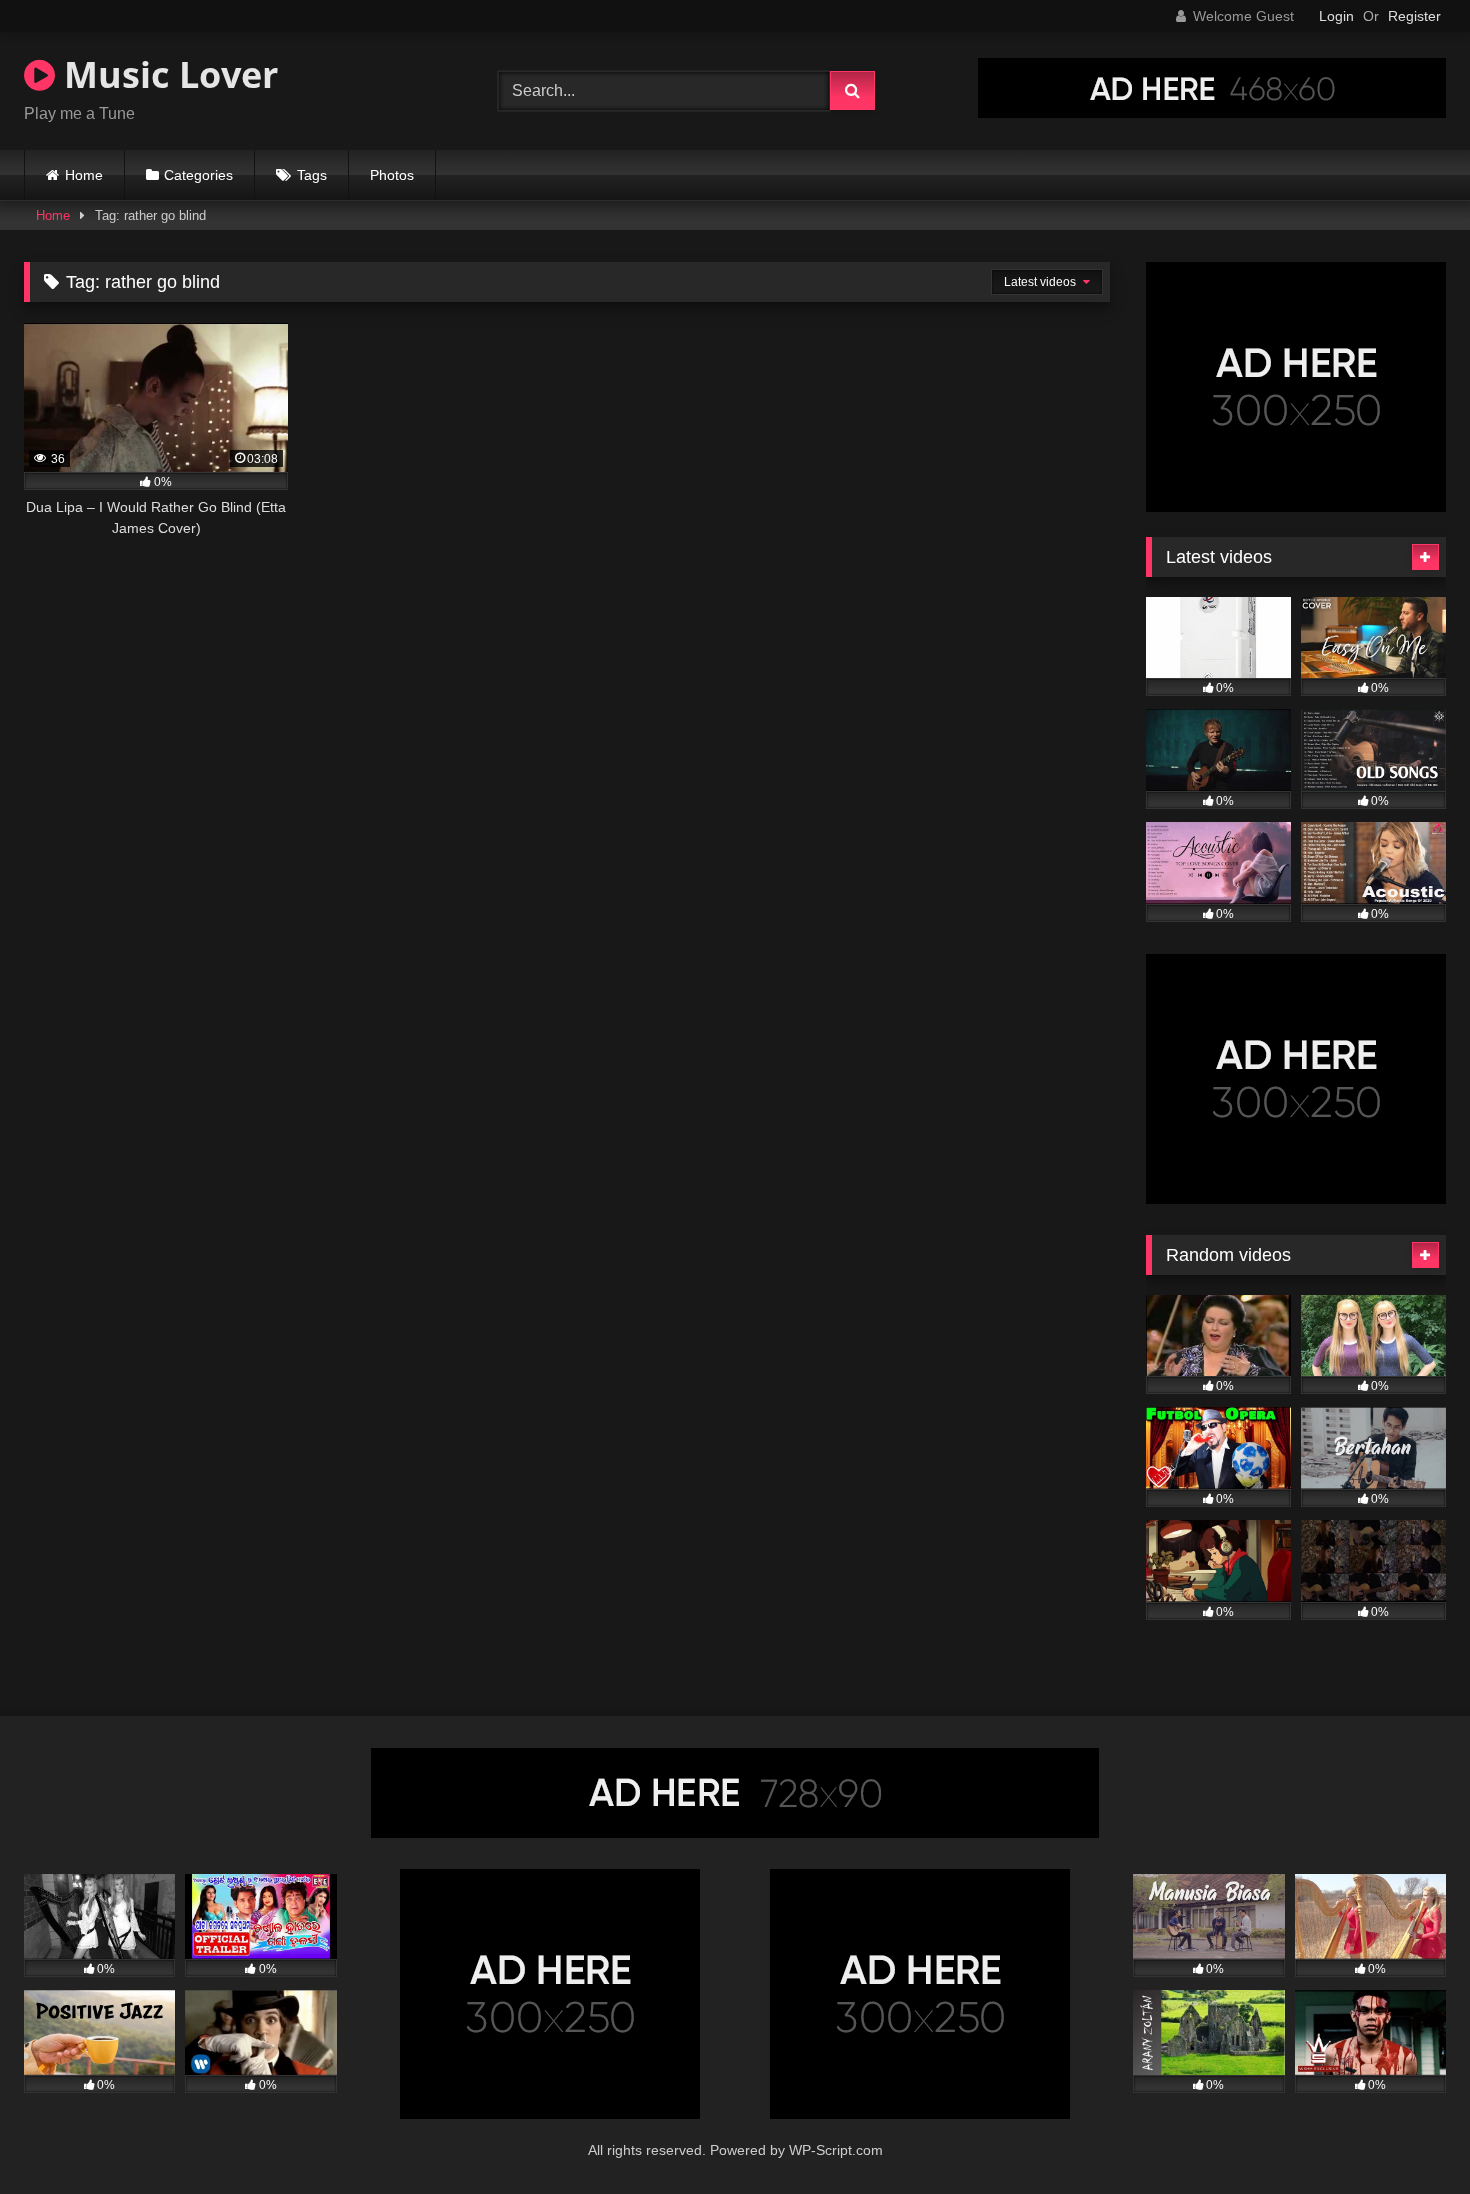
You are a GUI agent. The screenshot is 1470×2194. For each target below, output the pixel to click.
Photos (392, 175)
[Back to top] (1408, 2134)
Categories (198, 175)
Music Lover (166, 74)
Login (1336, 16)
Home (84, 175)
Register (1414, 16)
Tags (312, 175)
